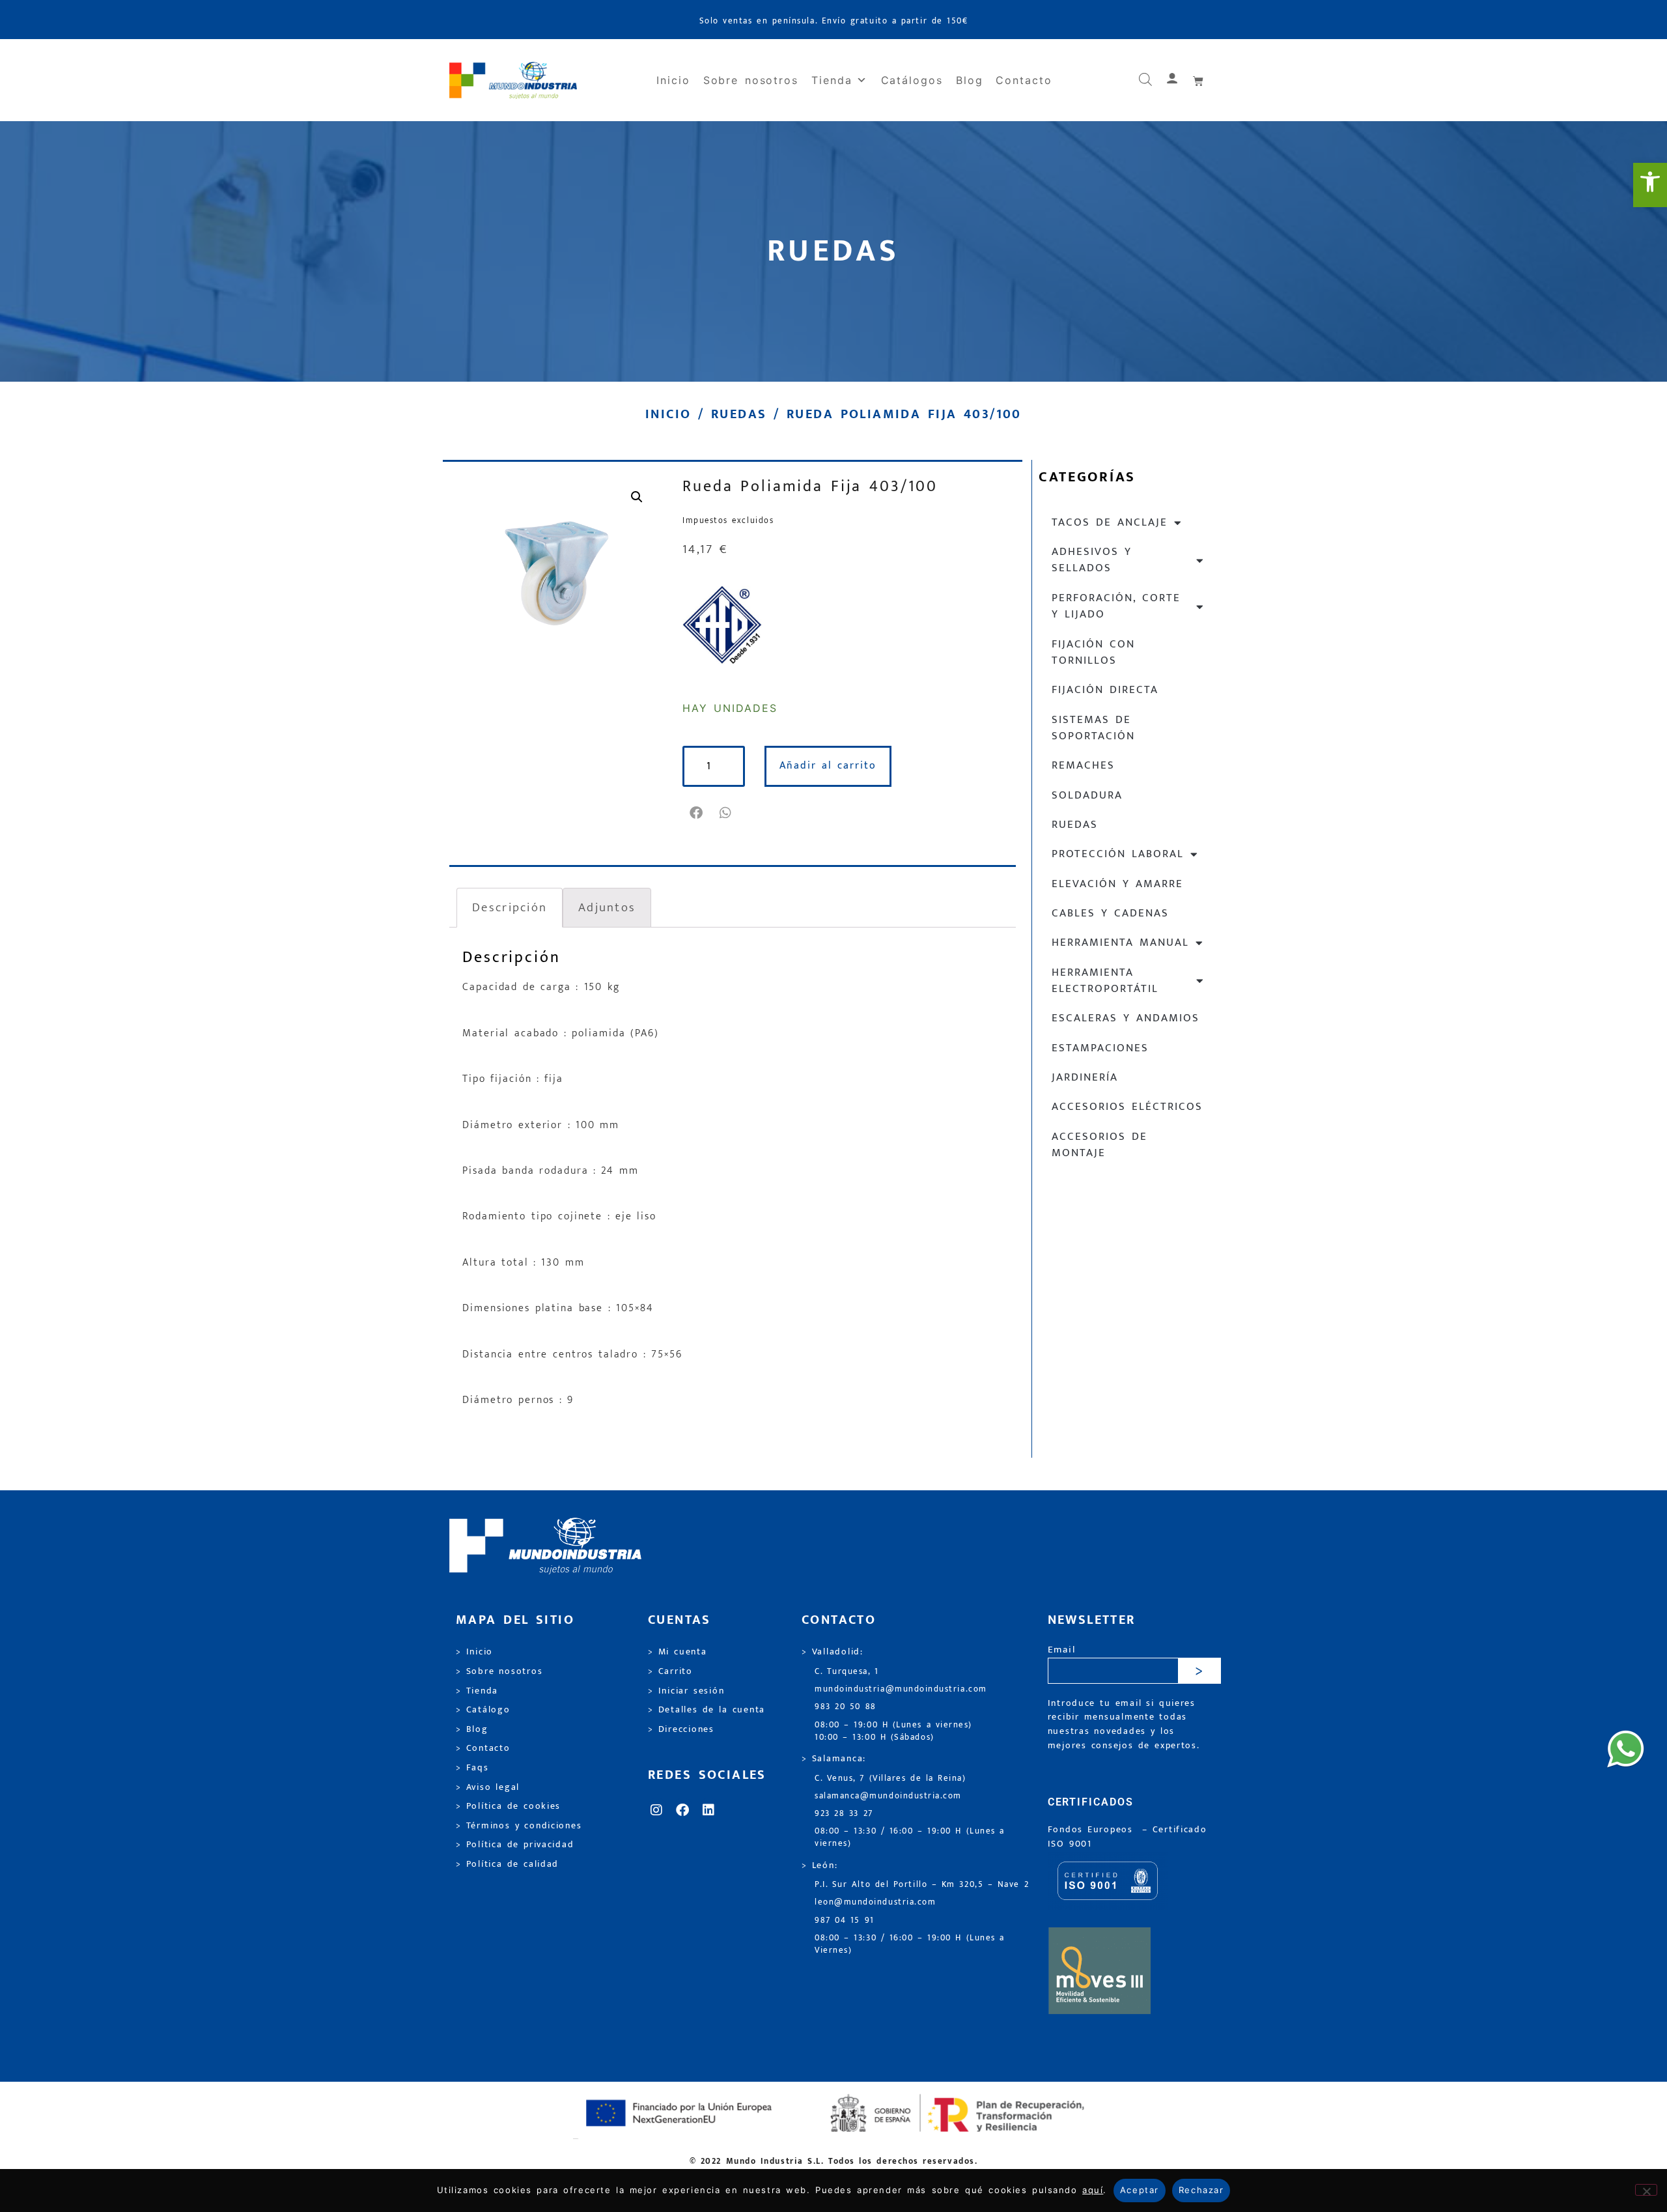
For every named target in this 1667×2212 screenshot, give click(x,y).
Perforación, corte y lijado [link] (1116, 606)
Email (1062, 1650)
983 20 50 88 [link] (846, 1707)
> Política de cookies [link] (508, 1806)
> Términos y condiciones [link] (519, 1826)
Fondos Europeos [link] (1093, 1830)
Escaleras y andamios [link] (1126, 1018)
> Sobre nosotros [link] (499, 1671)
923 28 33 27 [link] (844, 1814)
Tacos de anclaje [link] (1110, 522)
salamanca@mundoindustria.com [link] (888, 1796)
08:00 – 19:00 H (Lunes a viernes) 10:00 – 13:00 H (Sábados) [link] (893, 1731)
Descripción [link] (510, 907)
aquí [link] (1093, 2190)
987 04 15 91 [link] (845, 1921)
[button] (697, 813)
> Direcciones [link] (681, 1729)
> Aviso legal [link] (488, 1787)
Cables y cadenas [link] (1110, 913)
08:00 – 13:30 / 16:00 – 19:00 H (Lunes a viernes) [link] (910, 1837)
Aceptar (1140, 2190)
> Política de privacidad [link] (515, 1845)
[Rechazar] (1646, 2190)
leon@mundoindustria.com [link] (875, 1902)
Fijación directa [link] (1105, 690)
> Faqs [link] (472, 1768)
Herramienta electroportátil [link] (1105, 981)
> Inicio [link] (474, 1652)
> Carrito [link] (670, 1671)
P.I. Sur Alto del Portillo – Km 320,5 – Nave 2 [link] (922, 1885)
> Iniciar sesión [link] (686, 1691)
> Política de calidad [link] (507, 1864)
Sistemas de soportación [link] (1093, 728)
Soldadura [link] (1087, 795)
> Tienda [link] (477, 1691)
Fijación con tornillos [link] (1093, 652)
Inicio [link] (673, 80)
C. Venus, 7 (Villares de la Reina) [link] (890, 1779)
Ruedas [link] (739, 414)
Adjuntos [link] (607, 907)
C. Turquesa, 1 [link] (847, 1672)
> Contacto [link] (483, 1748)
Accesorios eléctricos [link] (1127, 1107)
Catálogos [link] (912, 80)
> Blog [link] (472, 1729)
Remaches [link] (1083, 765)
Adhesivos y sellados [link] (1092, 560)
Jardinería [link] (1085, 1077)
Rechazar (1201, 2190)
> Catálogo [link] (483, 1710)
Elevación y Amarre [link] (1117, 884)
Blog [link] (970, 80)
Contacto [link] (1024, 80)
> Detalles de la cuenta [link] (707, 1710)
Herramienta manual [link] (1120, 943)
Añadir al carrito (828, 766)
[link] (1650, 185)
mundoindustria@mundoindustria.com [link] (901, 1689)
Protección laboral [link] (1118, 854)
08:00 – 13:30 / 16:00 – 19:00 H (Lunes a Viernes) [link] (910, 1944)
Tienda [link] (832, 80)
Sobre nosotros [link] (751, 80)
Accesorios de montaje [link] (1100, 1145)
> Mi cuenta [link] (678, 1652)
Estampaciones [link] (1100, 1048)
